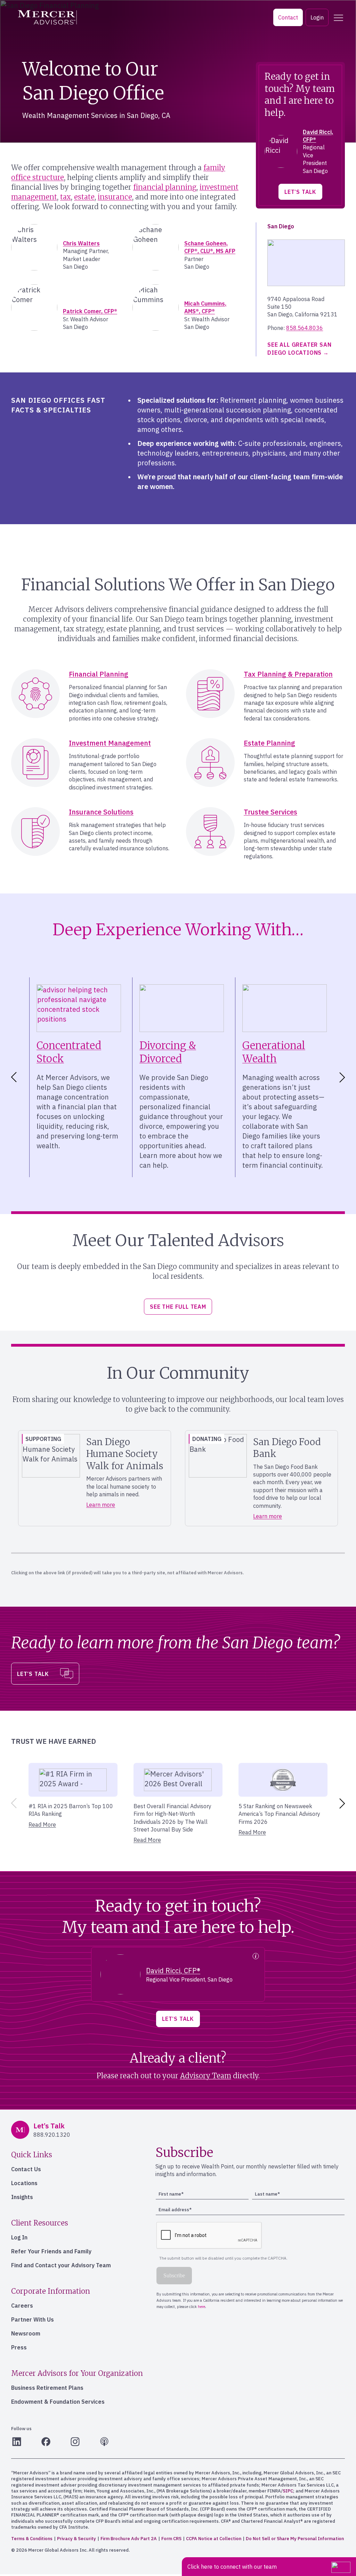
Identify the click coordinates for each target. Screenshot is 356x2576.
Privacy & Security (76, 2539)
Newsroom (26, 2333)
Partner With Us (33, 2319)
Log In (19, 2237)
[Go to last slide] (13, 1077)
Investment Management (110, 743)
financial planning (165, 187)
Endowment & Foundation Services (58, 2402)
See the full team (178, 1307)
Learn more (101, 1505)
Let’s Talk (300, 192)
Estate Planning (269, 743)
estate (84, 197)
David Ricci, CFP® (173, 1971)
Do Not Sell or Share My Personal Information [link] (295, 2539)
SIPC (288, 2491)
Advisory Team (206, 2076)
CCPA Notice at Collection (214, 2539)
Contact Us (26, 2169)
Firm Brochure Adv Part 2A (129, 2539)
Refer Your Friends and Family (51, 2251)
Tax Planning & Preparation (288, 674)
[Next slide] (343, 1077)
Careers (22, 2306)
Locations (24, 2183)
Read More (42, 1825)
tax (66, 197)
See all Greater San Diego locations (299, 348)
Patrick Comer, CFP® (90, 311)
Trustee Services (270, 812)
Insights (22, 2197)
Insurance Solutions (101, 812)
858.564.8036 (305, 328)
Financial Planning (99, 674)
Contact (288, 17)
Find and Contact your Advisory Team (61, 2265)
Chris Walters (81, 243)
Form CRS (171, 2539)
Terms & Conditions (32, 2539)
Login (317, 17)
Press (19, 2347)
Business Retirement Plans (47, 2388)
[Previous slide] (13, 1803)
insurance (115, 197)
